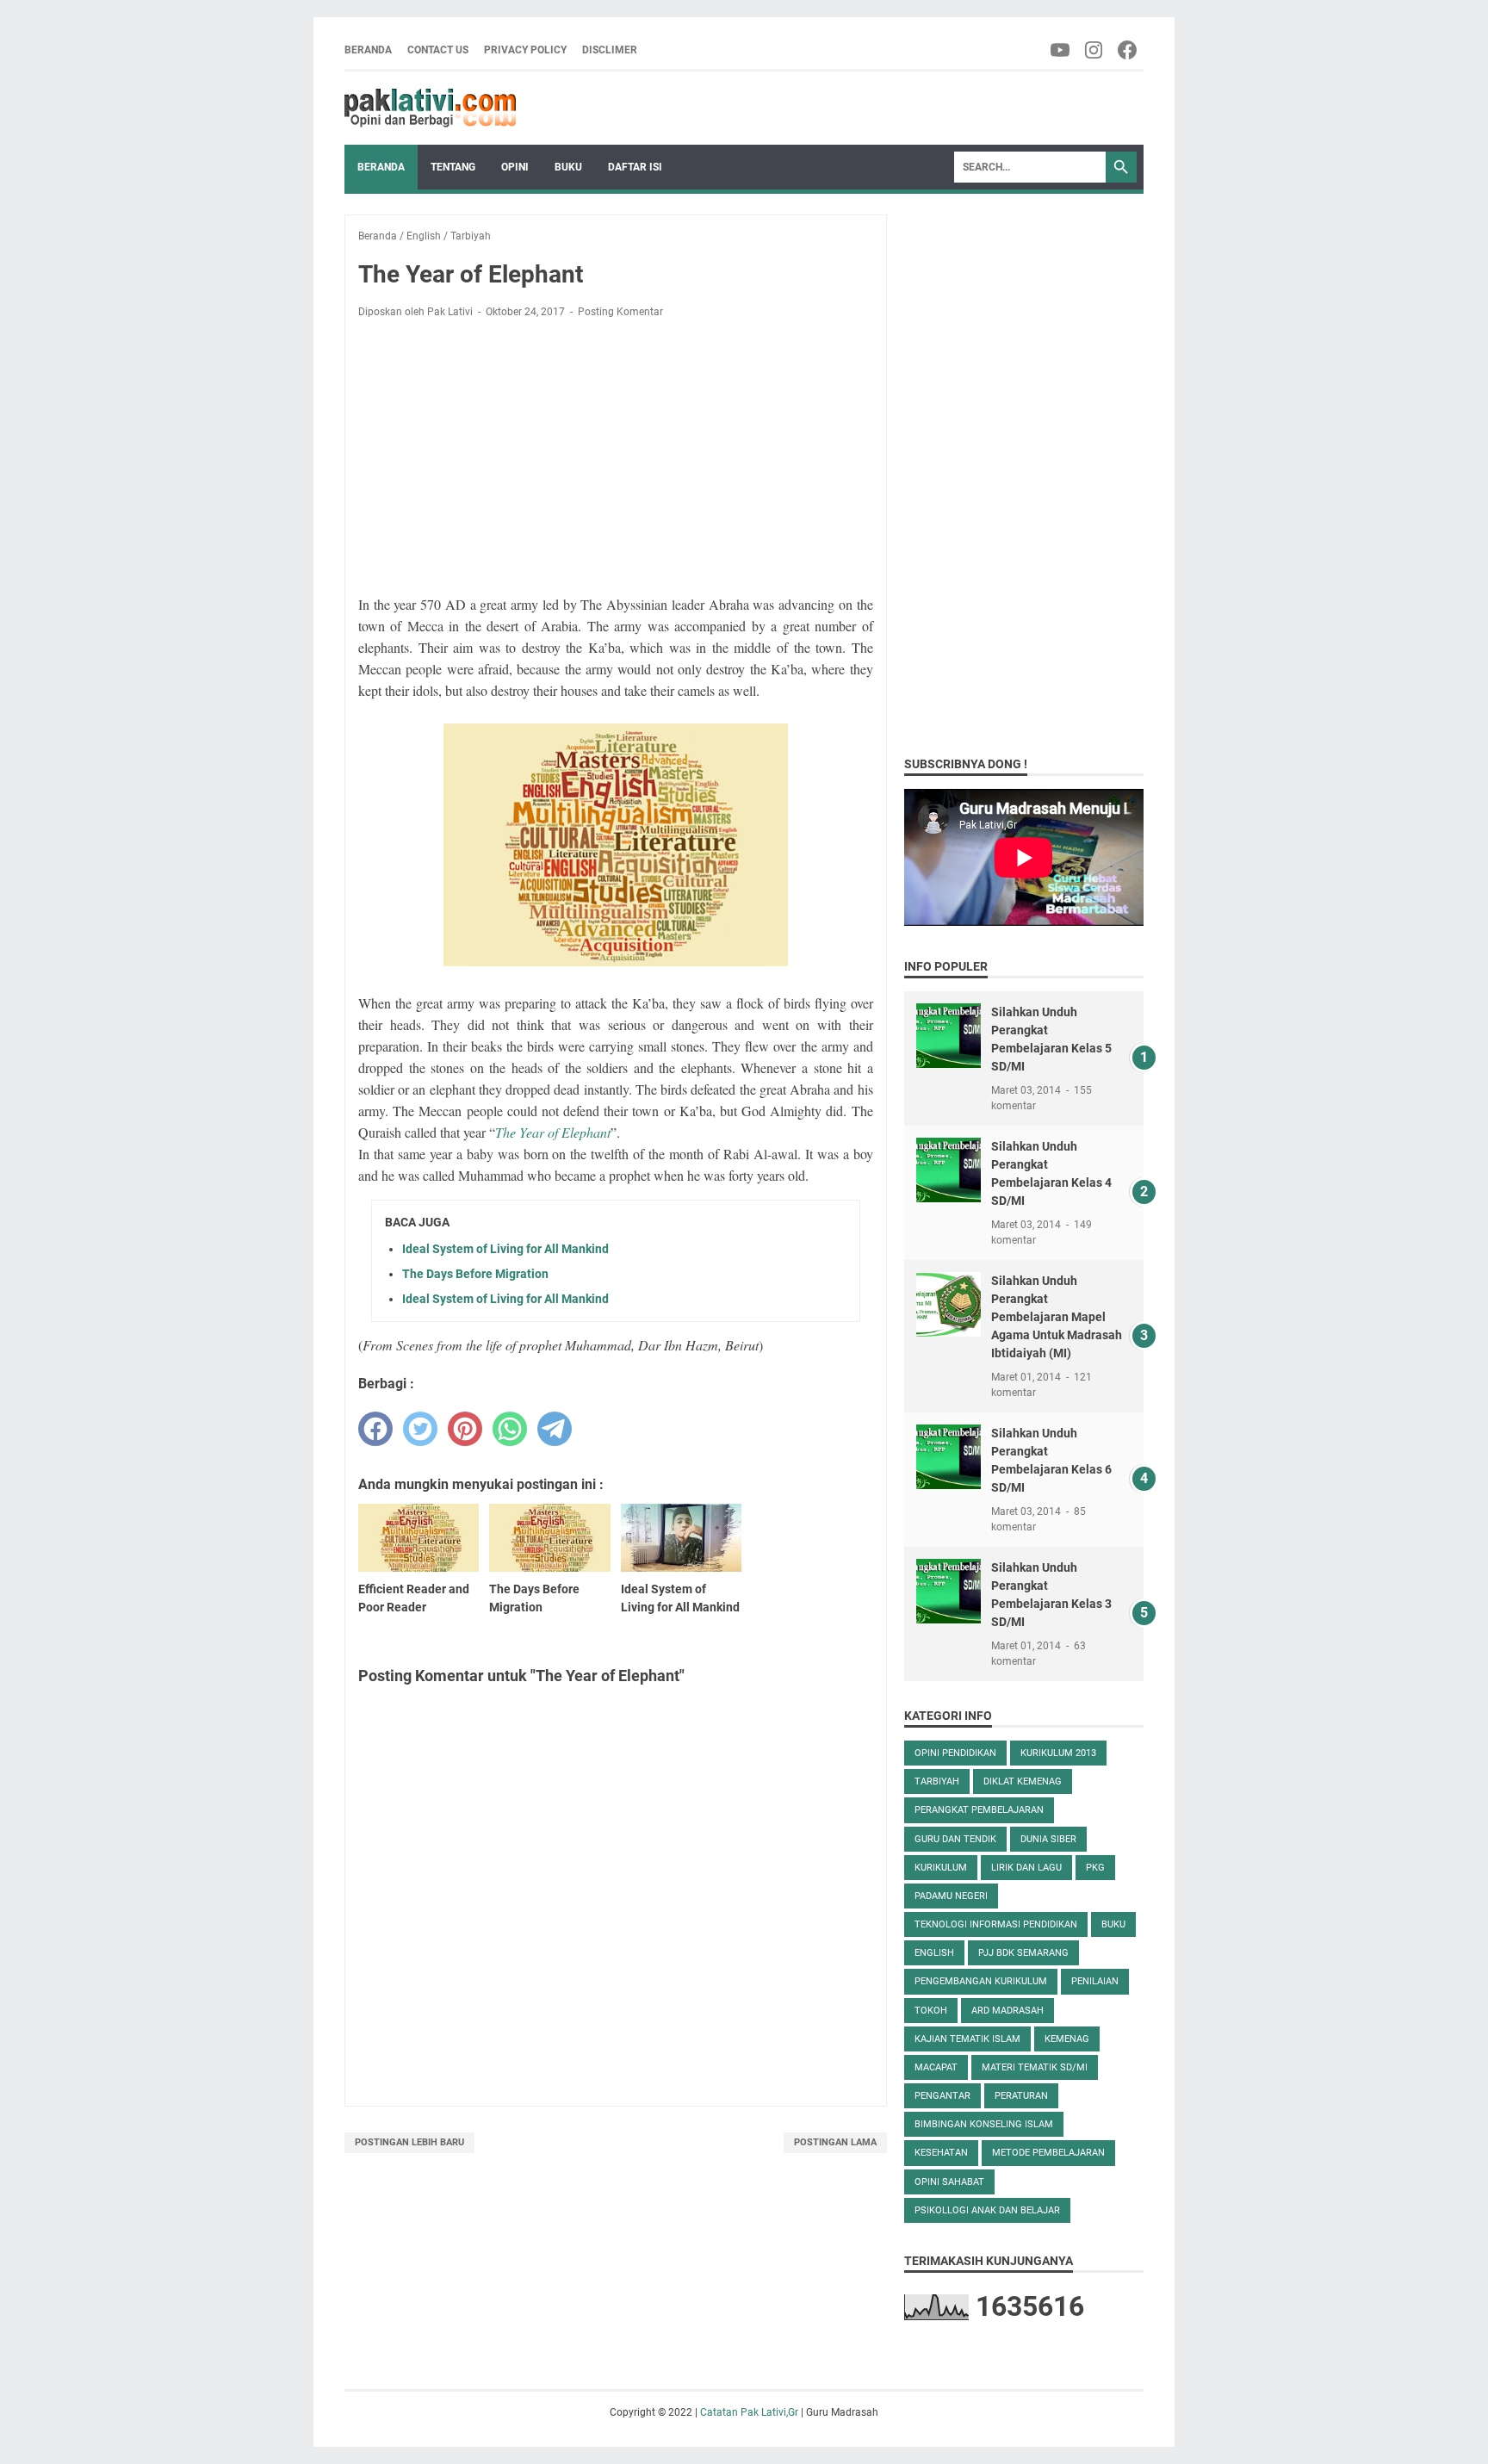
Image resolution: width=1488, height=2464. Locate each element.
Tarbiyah (937, 1781)
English (934, 1953)
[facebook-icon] (1128, 50)
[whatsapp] (510, 1429)
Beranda (368, 50)
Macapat (936, 2067)
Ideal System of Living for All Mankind (505, 1249)
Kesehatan (941, 2153)
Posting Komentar (620, 312)
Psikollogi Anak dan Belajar (987, 2210)
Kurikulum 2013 (1058, 1753)
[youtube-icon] (1061, 50)
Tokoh (931, 2011)
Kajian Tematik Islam (967, 2039)
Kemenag (1067, 2039)
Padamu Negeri (951, 1896)
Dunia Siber (1048, 1839)
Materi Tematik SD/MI (1035, 2067)
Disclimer (610, 50)
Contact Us (438, 50)
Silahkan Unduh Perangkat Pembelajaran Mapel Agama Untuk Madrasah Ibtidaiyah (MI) (1057, 1317)
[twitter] (420, 1429)
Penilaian (1095, 1981)
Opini (515, 167)
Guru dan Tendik (955, 1839)
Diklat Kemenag (1023, 1781)
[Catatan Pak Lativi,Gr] (430, 108)
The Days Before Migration (475, 1274)
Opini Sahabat (949, 2182)
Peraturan (1021, 2096)
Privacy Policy (525, 50)
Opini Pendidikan (955, 1753)
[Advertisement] (616, 460)
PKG (1095, 1868)
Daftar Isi (635, 167)
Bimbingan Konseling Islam (984, 2124)
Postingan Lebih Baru (409, 2142)
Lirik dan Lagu (1026, 1868)
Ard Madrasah (1008, 2011)
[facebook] (375, 1429)
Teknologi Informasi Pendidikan (996, 1924)
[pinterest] (465, 1429)
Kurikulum (941, 1868)
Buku (568, 167)
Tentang (453, 167)
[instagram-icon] (1095, 50)
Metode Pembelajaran (1048, 2153)
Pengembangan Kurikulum (981, 1981)
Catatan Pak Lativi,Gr (749, 2412)
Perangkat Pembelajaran (979, 1810)
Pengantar (942, 2096)
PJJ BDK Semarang (1023, 1953)
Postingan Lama (835, 2142)
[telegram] (555, 1429)
